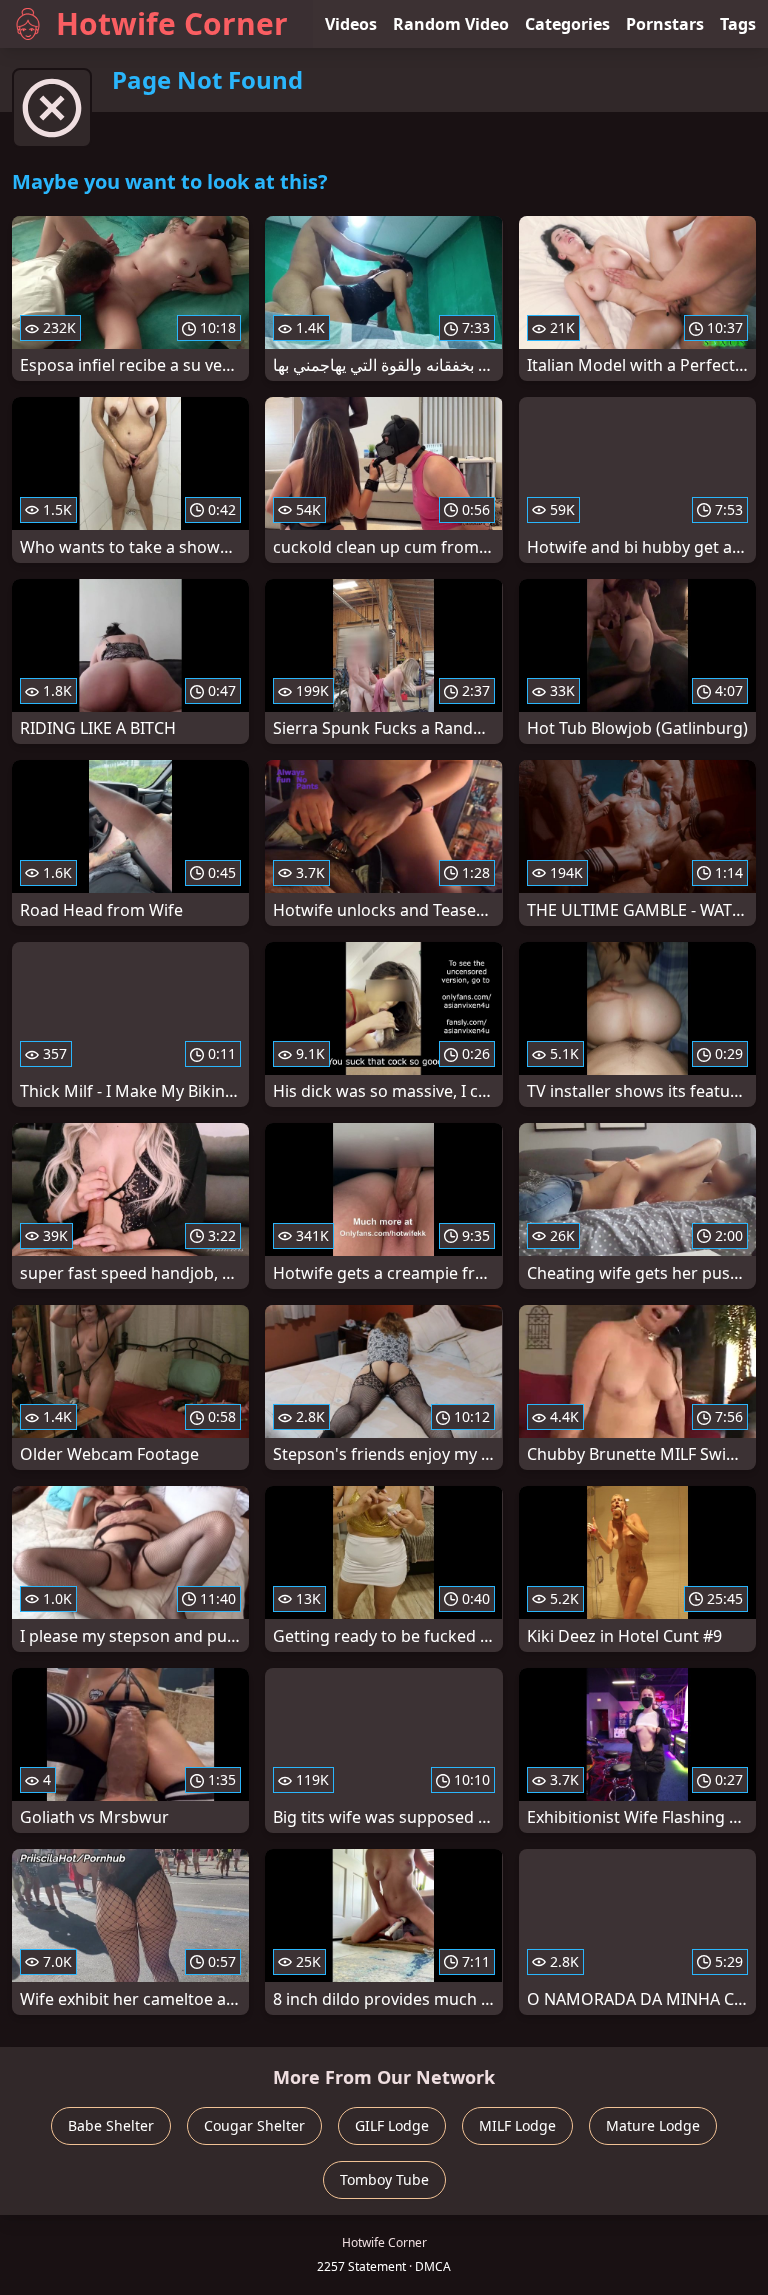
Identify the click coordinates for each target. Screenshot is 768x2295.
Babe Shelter (111, 2125)
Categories (567, 24)
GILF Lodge (392, 2125)
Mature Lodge (653, 2125)
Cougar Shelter (254, 2125)
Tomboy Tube (384, 2179)
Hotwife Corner (172, 23)
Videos (351, 24)
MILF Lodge (517, 2125)
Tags (738, 24)
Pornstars (665, 24)
